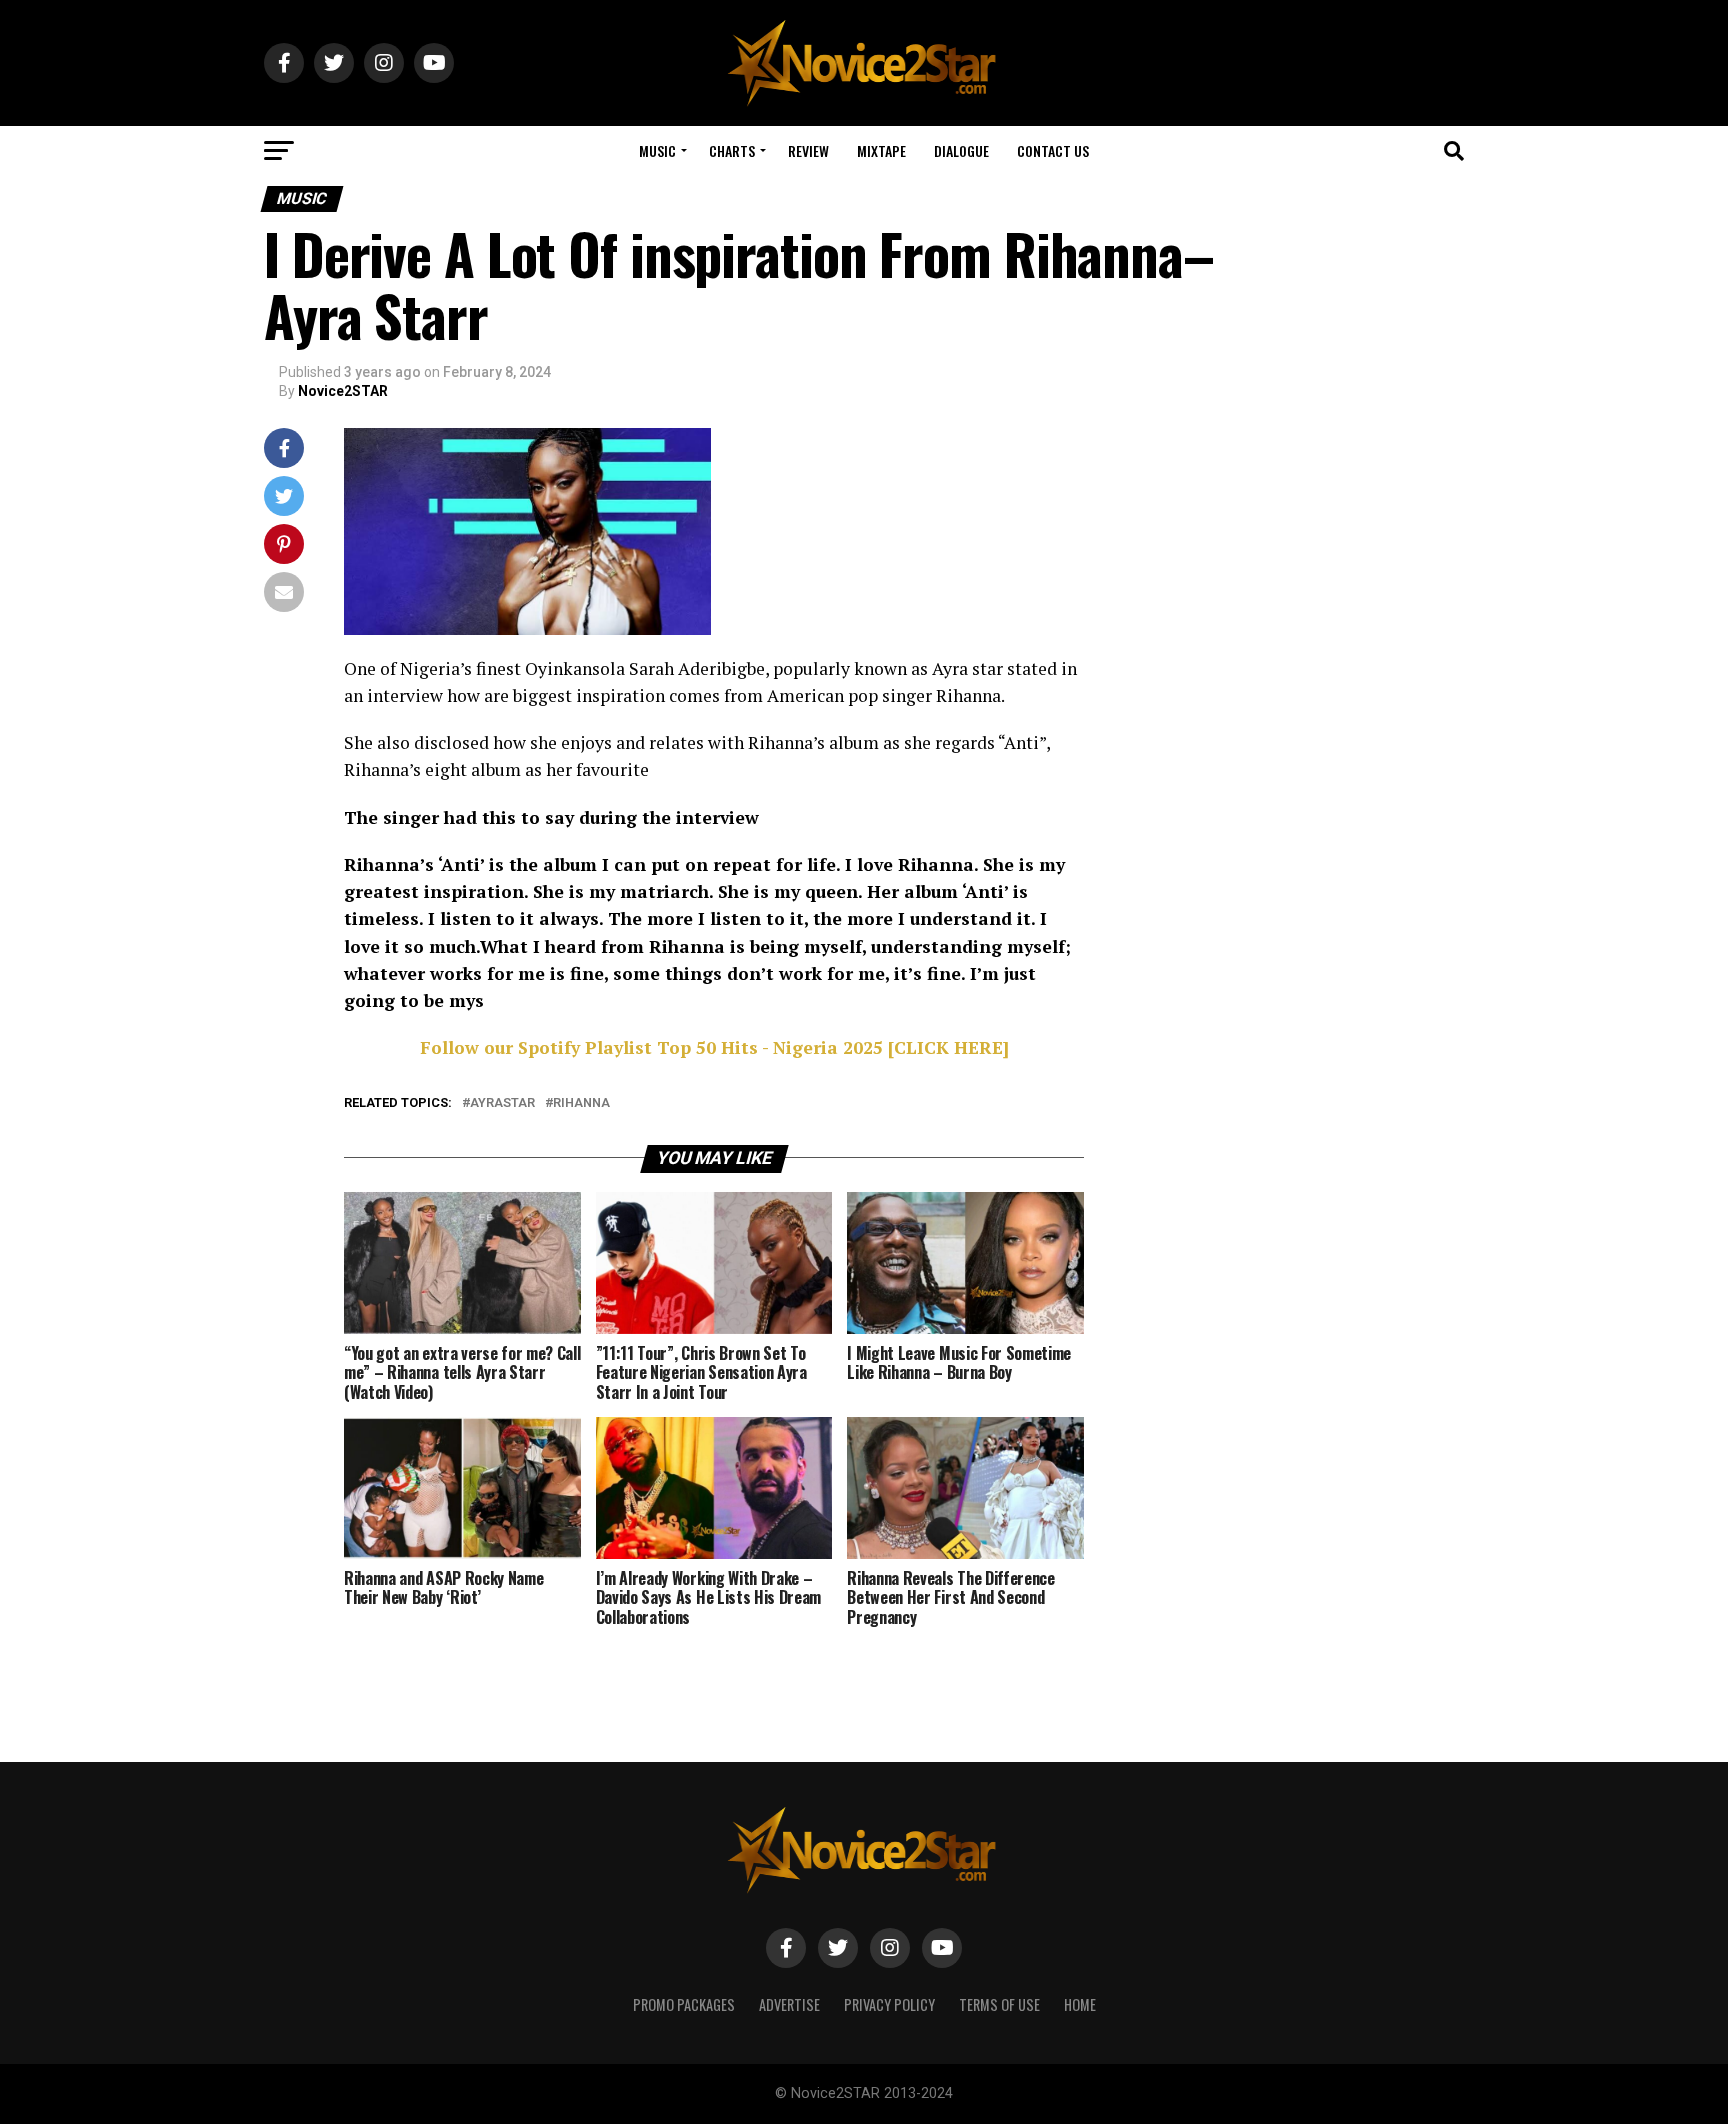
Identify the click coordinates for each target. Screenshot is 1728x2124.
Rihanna (581, 1103)
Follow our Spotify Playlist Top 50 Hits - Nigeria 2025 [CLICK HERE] (714, 1047)
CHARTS (732, 150)
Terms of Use (999, 2004)
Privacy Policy (889, 2004)
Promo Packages (684, 2004)
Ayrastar (502, 1103)
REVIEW (808, 150)
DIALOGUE (961, 150)
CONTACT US (1053, 150)
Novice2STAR (343, 391)
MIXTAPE (881, 150)
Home (1080, 2004)
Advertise (789, 2004)
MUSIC (657, 150)
